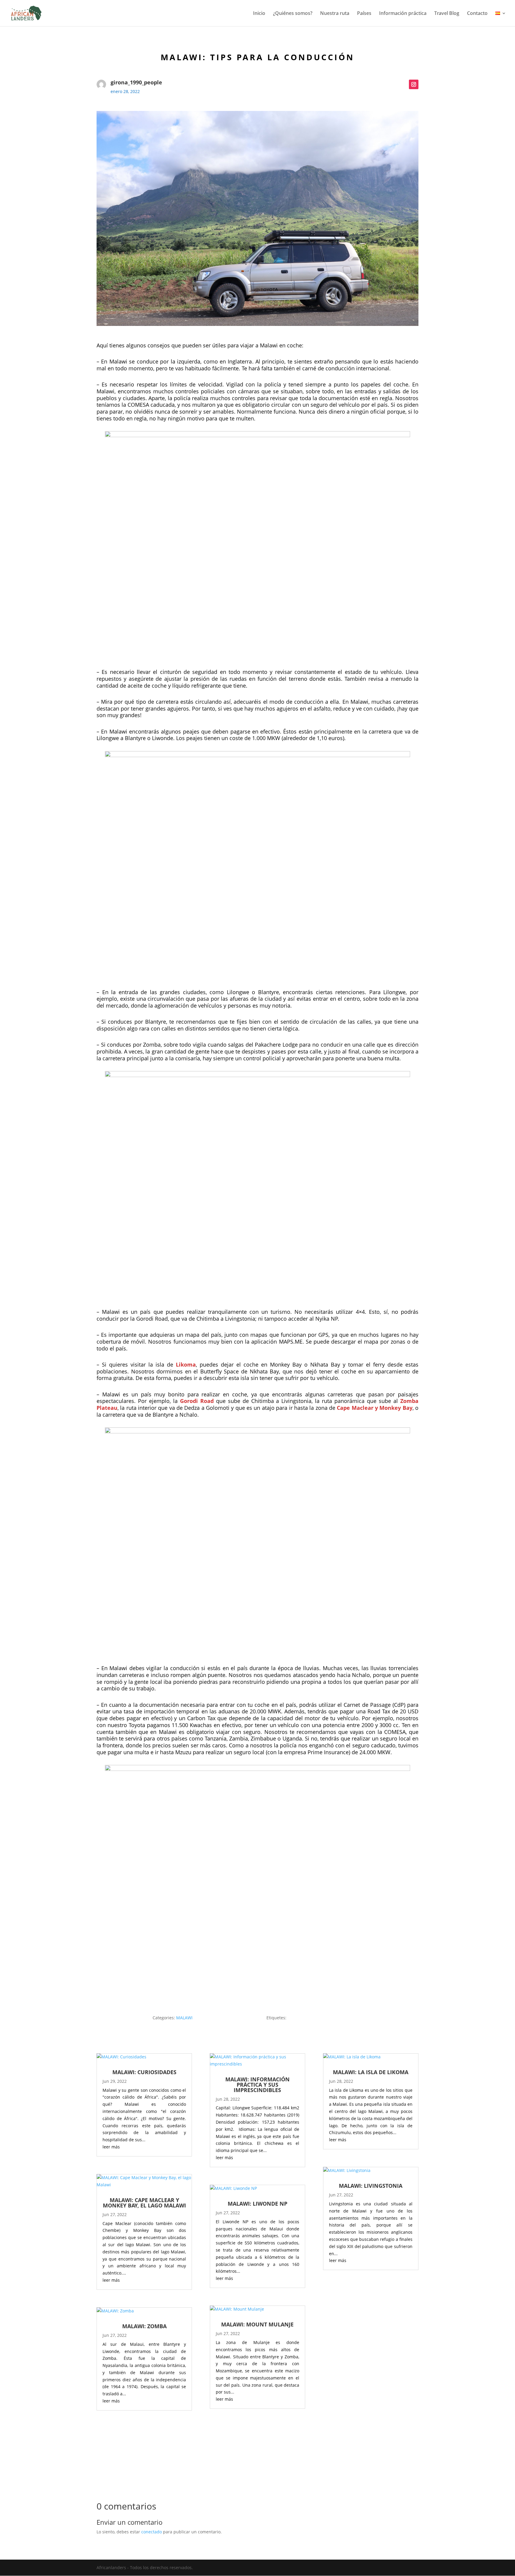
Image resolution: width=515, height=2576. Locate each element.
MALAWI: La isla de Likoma (371, 2072)
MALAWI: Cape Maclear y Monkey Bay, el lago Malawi (144, 2203)
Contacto (477, 14)
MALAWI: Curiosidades (144, 2072)
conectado (152, 2532)
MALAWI (184, 2018)
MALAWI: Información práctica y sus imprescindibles (257, 2085)
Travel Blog (447, 14)
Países (364, 14)
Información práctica (403, 14)
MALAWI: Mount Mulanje (257, 2324)
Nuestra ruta (335, 14)
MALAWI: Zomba (144, 2326)
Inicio (259, 14)
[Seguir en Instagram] (414, 84)
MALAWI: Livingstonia (371, 2186)
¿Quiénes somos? (293, 14)
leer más (111, 2147)
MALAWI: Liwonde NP (257, 2204)
